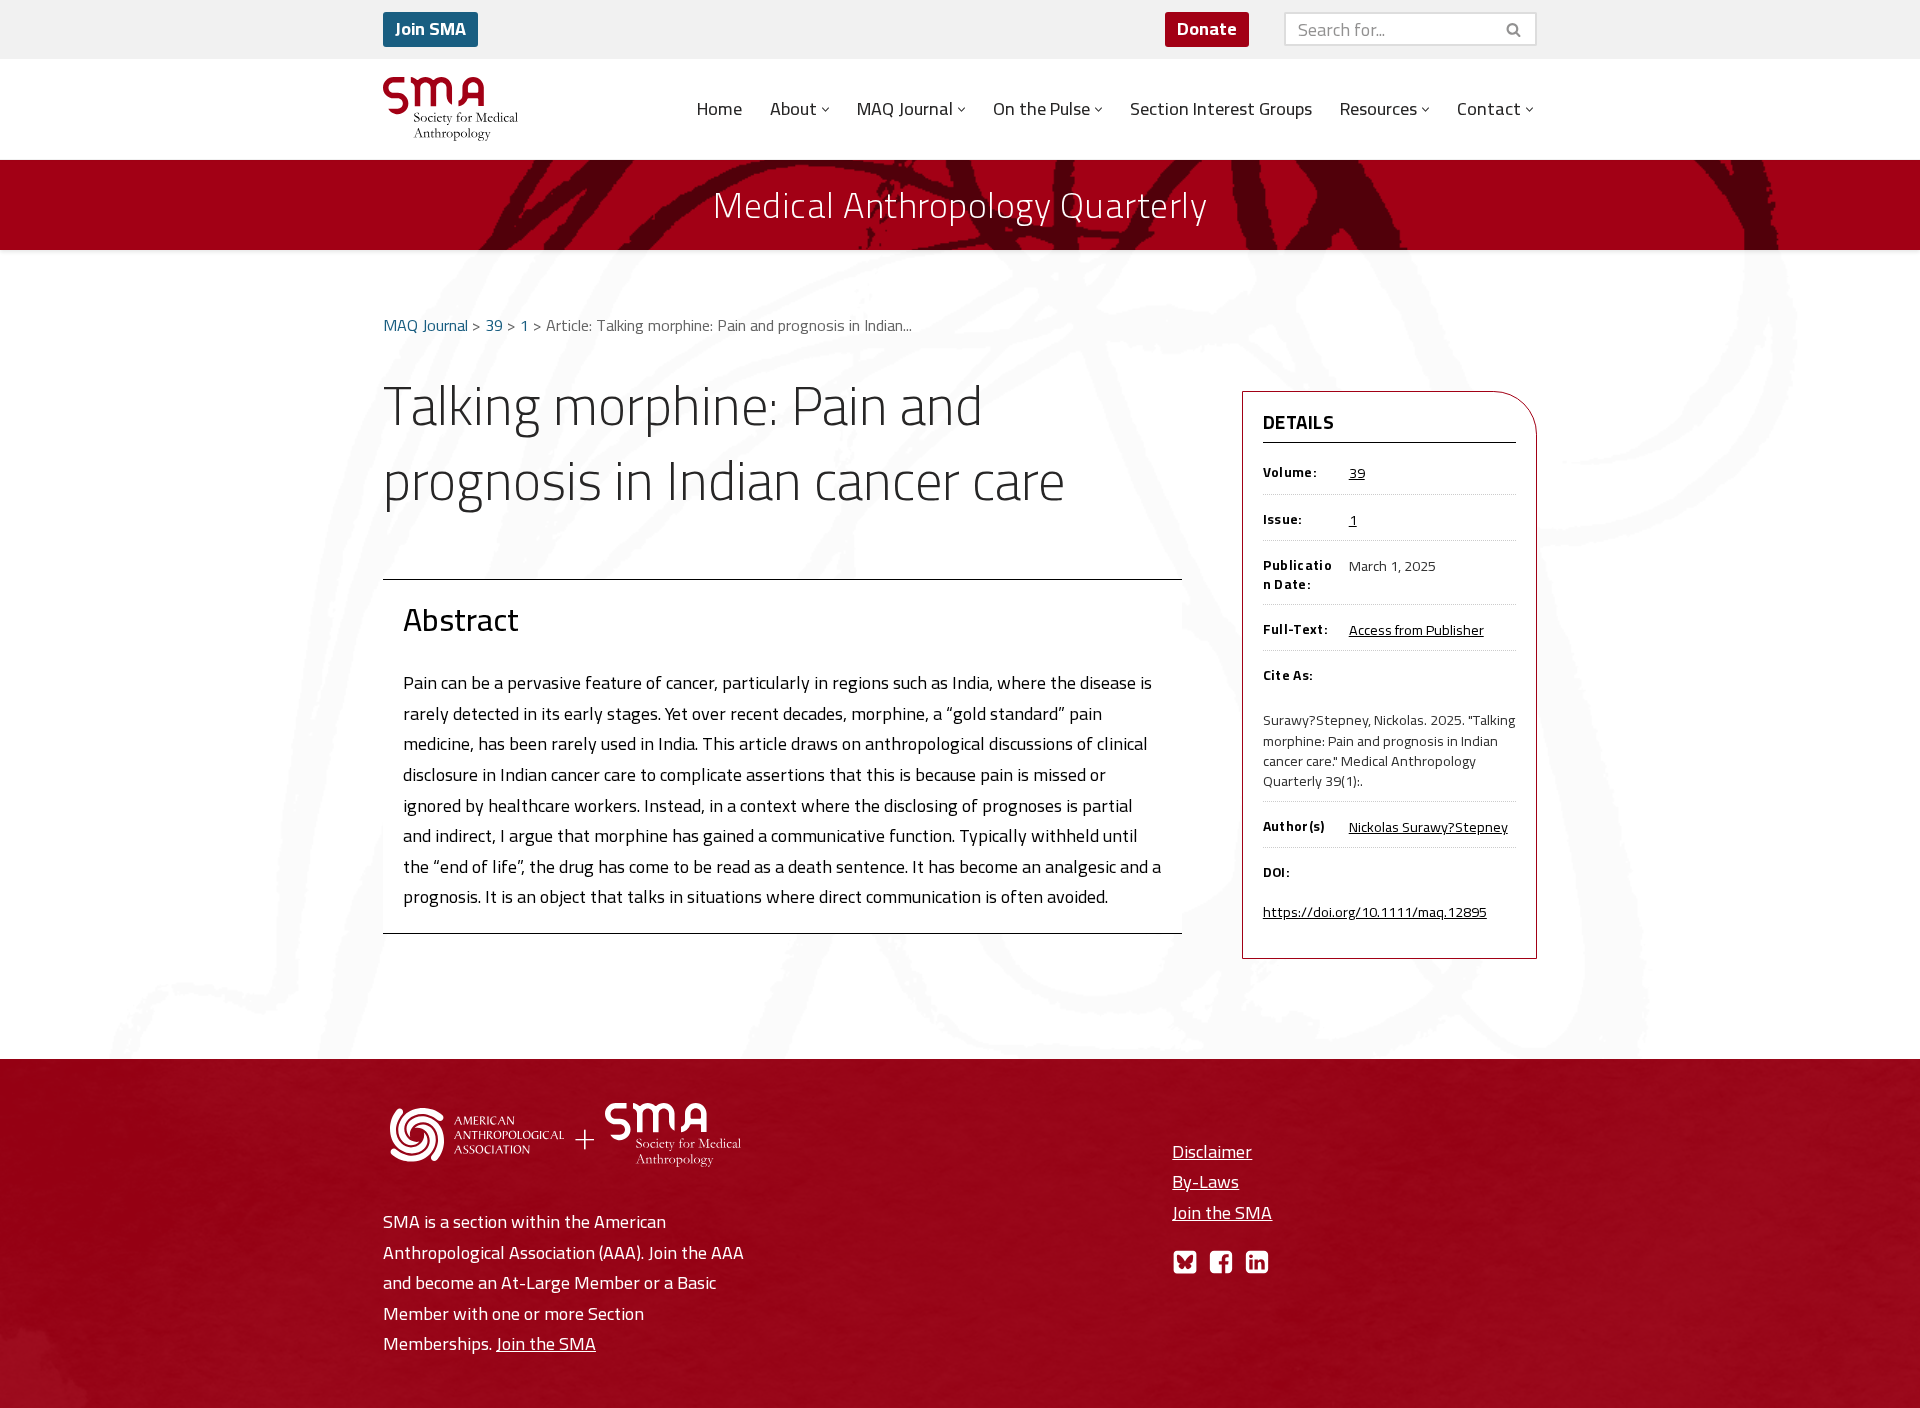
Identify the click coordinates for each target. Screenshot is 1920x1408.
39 (494, 325)
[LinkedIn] (1257, 1262)
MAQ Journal (425, 325)
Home (719, 109)
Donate (1207, 28)
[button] (825, 109)
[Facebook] (1221, 1262)
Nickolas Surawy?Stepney (1428, 826)
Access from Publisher (1416, 629)
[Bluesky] (1185, 1262)
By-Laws (1205, 1181)
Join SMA (430, 28)
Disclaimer (1212, 1151)
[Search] (1514, 29)
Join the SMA (546, 1343)
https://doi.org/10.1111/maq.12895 (1375, 911)
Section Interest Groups (1221, 109)
